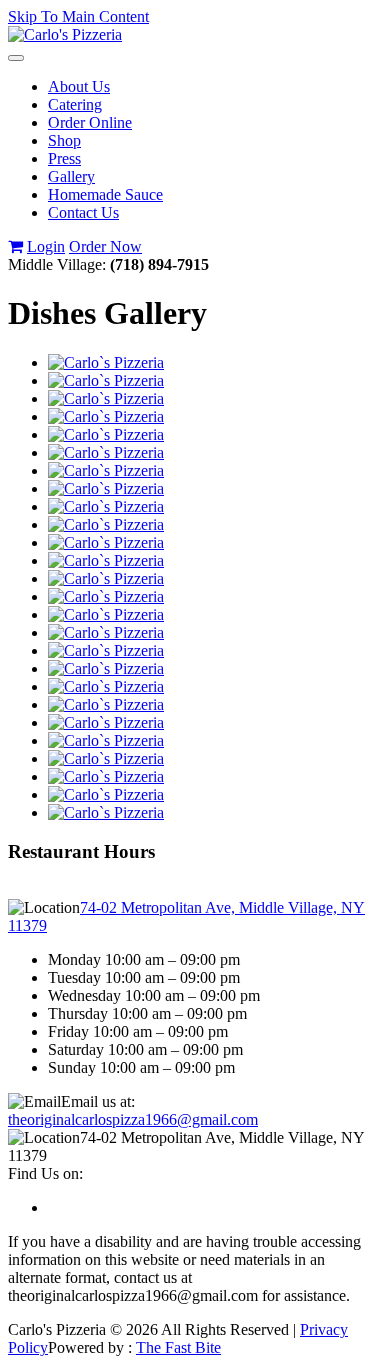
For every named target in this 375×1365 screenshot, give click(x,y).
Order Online (90, 122)
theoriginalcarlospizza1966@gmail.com (133, 1119)
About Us (79, 86)
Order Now (105, 246)
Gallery (71, 176)
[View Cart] (15, 246)
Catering (75, 104)
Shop (64, 140)
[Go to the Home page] (65, 34)
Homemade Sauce (105, 194)
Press (64, 158)
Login (46, 246)
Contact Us (83, 212)
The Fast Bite (178, 1347)
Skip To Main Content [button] (78, 16)
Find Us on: (45, 1173)
